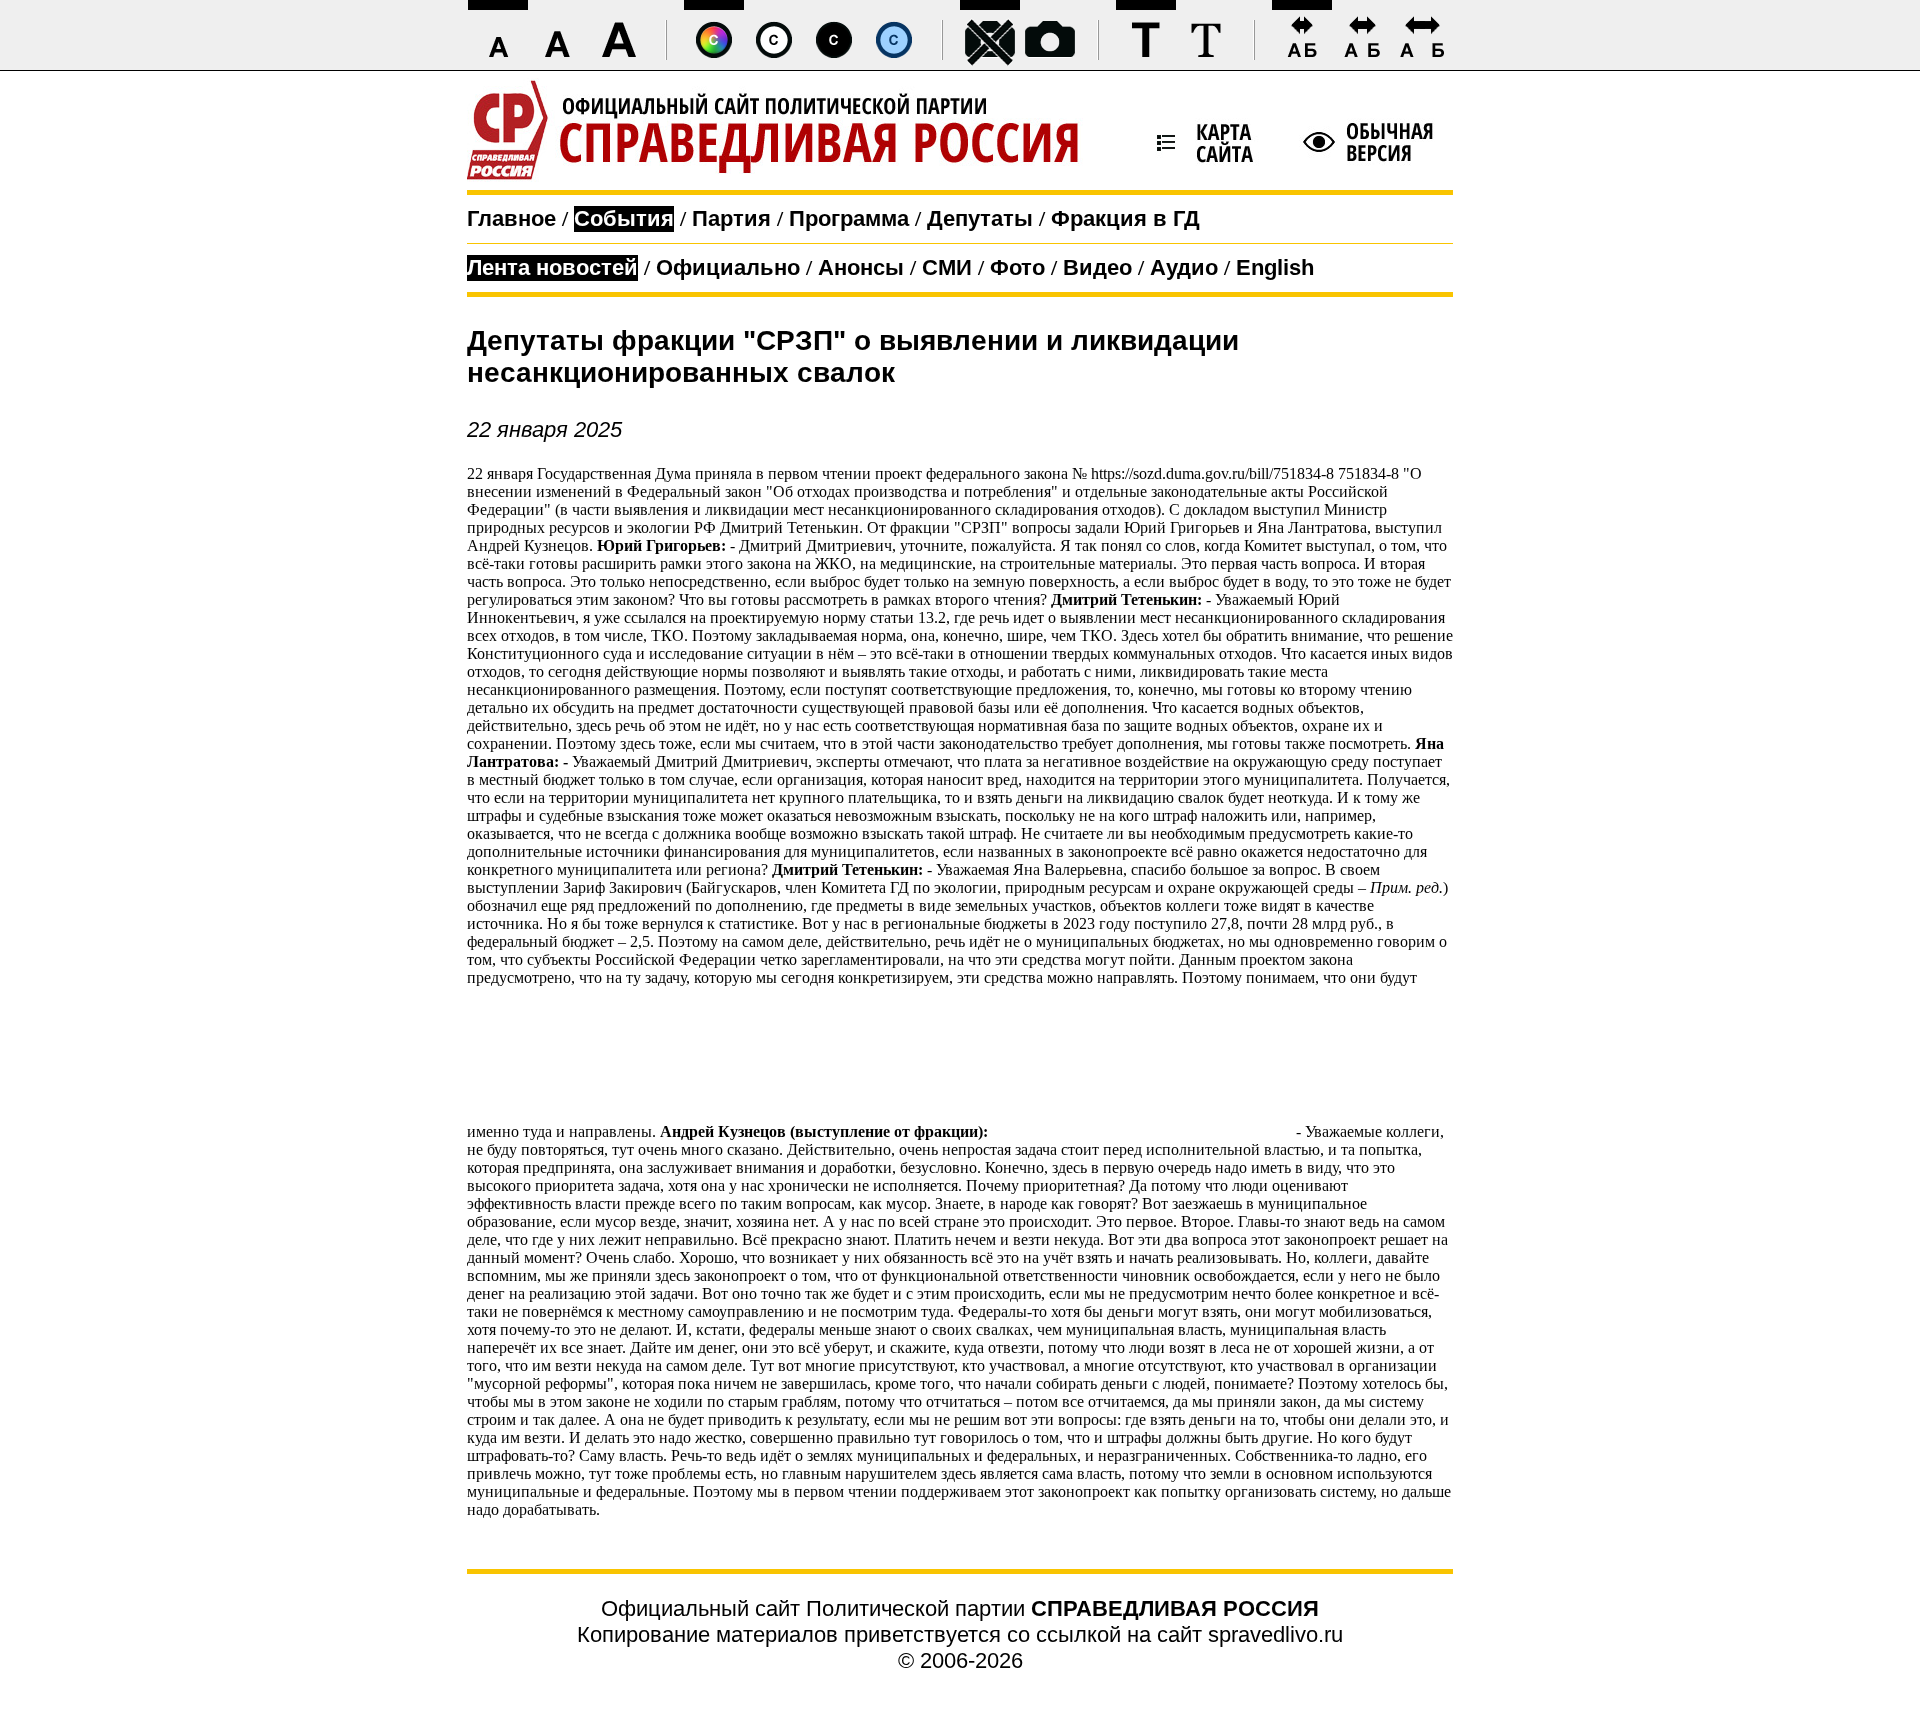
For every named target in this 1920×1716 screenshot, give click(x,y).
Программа (849, 218)
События (624, 218)
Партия (731, 218)
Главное (511, 218)
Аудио (1184, 267)
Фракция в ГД (1125, 218)
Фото (1017, 267)
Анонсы (861, 267)
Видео (1097, 267)
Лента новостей (552, 267)
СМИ (947, 267)
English (1275, 267)
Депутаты (980, 218)
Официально (728, 267)
